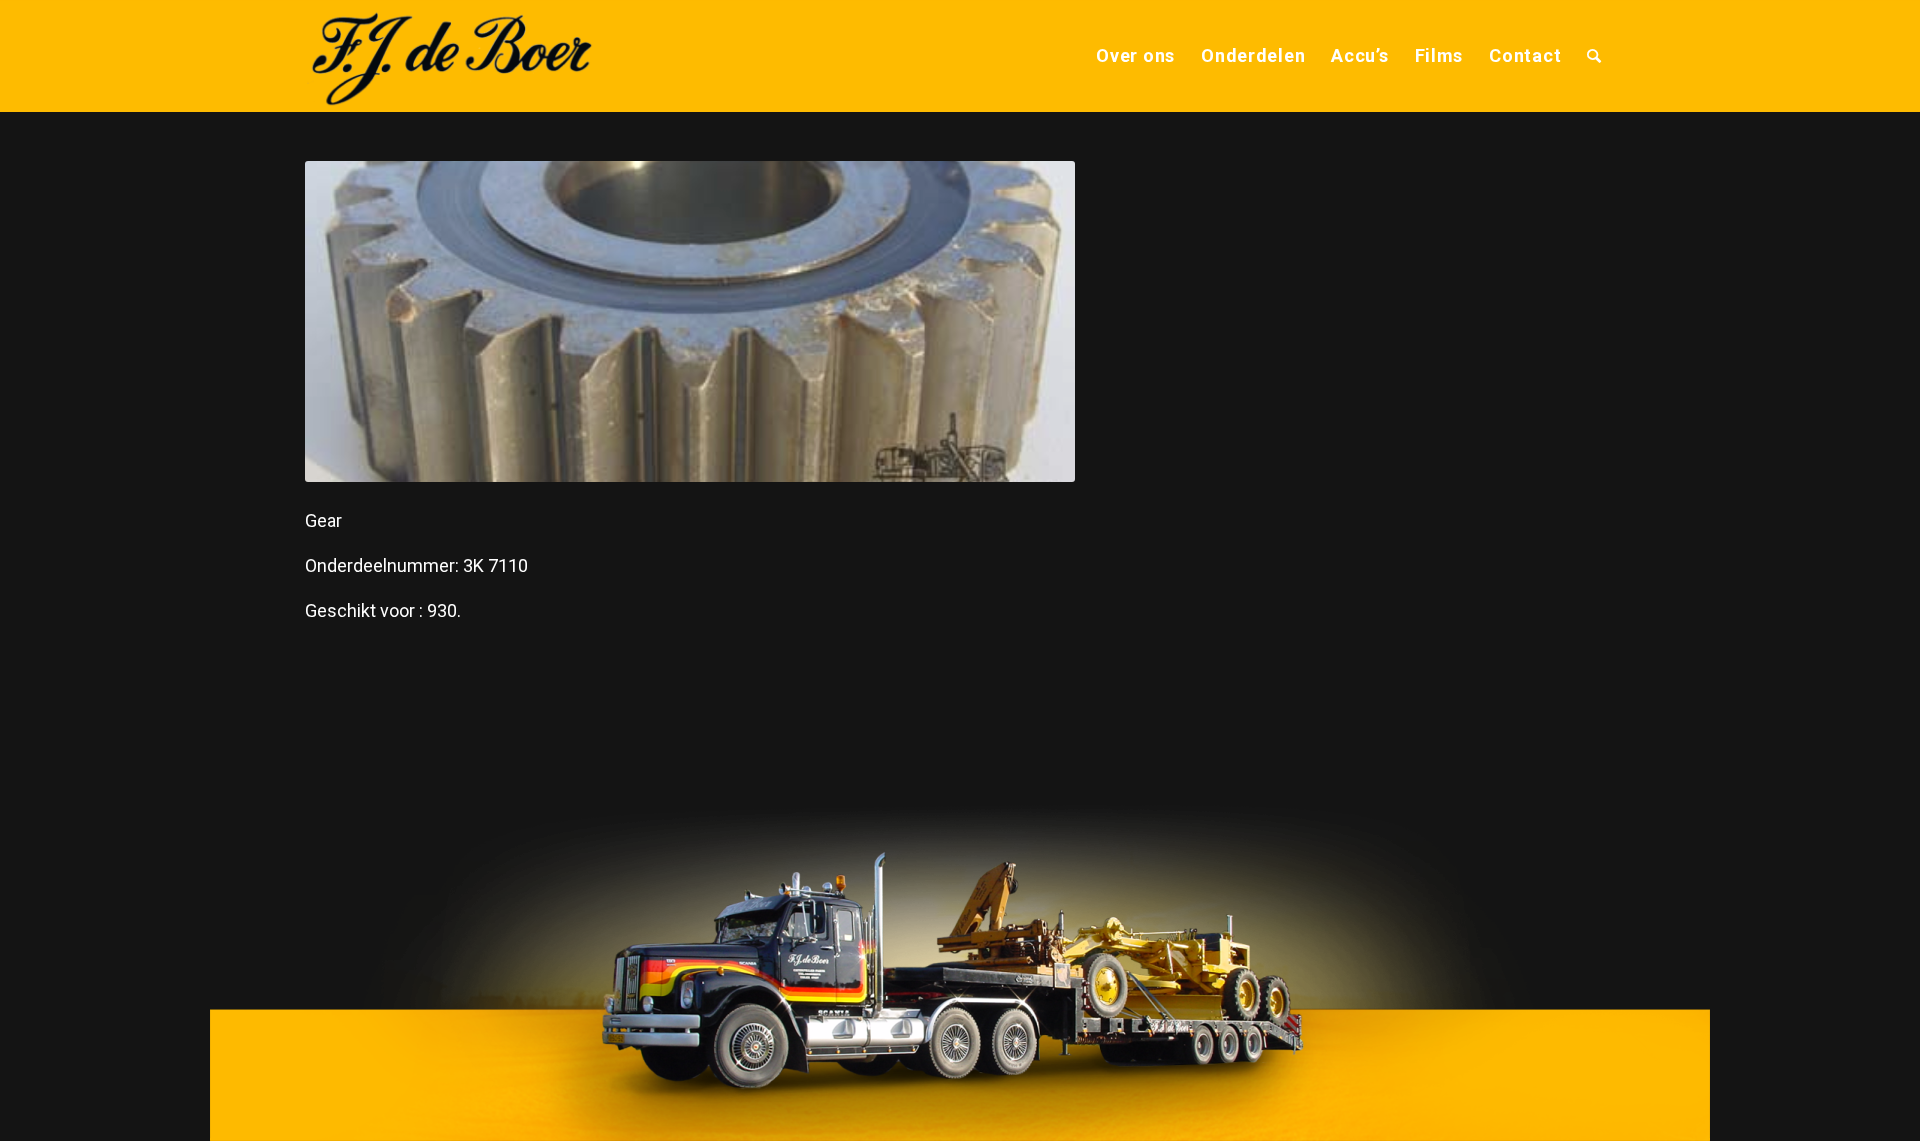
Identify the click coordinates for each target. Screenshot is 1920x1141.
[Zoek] (1594, 56)
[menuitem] (1135, 56)
